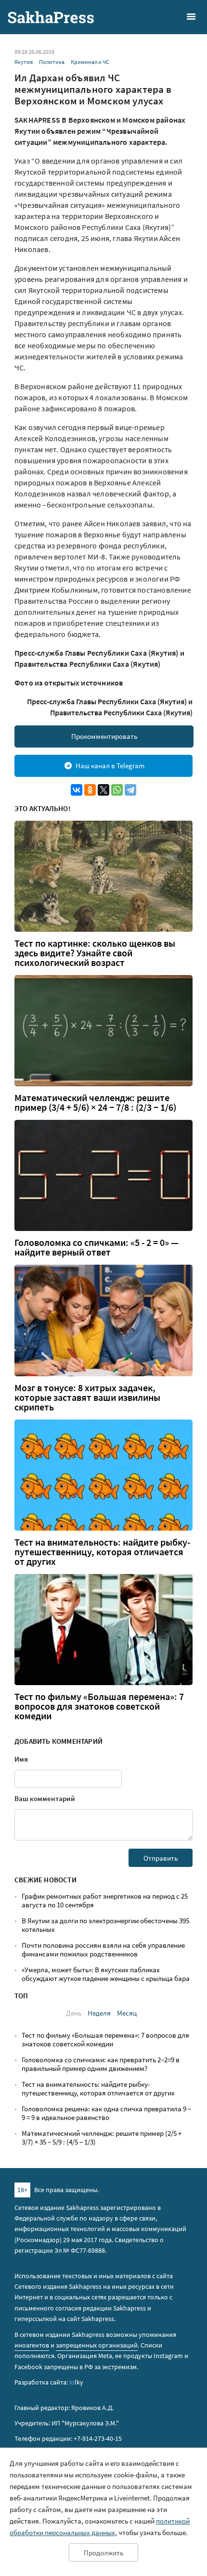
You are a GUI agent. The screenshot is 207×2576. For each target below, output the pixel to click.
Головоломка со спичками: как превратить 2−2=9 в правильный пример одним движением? (101, 2064)
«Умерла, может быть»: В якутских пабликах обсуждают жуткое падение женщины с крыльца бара (106, 1974)
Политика (52, 62)
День (74, 2013)
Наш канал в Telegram (110, 766)
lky (76, 2382)
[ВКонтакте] (77, 790)
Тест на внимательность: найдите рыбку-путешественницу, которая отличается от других (102, 1552)
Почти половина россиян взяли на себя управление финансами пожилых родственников (103, 1949)
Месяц (127, 2013)
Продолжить (103, 2553)
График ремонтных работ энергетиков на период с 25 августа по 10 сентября (105, 1900)
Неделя (99, 2013)
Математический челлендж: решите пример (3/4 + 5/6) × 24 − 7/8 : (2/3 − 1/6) (95, 1103)
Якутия (24, 62)
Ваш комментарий (45, 1798)
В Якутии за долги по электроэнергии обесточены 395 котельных (105, 1925)
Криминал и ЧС (90, 62)
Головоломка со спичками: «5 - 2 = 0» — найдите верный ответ (97, 1247)
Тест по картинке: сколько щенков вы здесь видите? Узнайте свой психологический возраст (95, 953)
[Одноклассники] (90, 790)
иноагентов (32, 2345)
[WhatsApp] (117, 790)
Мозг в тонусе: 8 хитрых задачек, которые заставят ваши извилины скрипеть (87, 1397)
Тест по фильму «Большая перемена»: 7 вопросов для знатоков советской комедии (99, 1706)
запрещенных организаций (97, 2345)
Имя (21, 1759)
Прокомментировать (104, 736)
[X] (103, 790)
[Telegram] (130, 790)
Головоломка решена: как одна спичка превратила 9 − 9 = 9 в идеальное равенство (106, 2113)
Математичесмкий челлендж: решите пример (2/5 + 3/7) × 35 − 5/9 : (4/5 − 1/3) (102, 2138)
